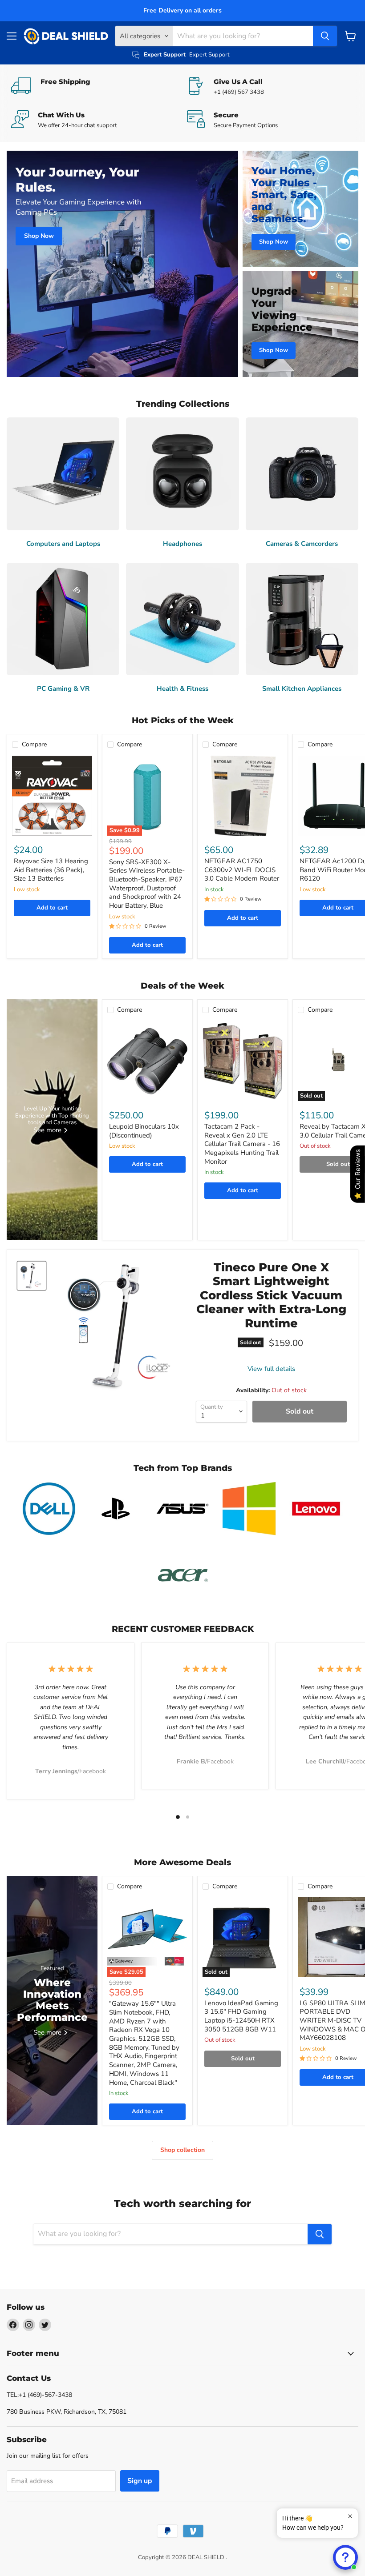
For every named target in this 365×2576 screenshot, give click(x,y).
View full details (271, 1369)
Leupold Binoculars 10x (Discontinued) (144, 1131)
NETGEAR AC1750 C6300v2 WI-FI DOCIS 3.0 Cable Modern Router (242, 870)
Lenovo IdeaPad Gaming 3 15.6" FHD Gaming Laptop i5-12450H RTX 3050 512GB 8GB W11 (241, 2016)
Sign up (140, 2481)
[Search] (325, 36)
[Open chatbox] (345, 2557)
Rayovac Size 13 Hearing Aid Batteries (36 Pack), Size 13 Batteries (51, 870)
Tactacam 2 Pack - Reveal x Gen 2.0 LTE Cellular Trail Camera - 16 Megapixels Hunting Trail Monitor (242, 1144)
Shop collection (182, 2150)
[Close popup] (350, 2516)
